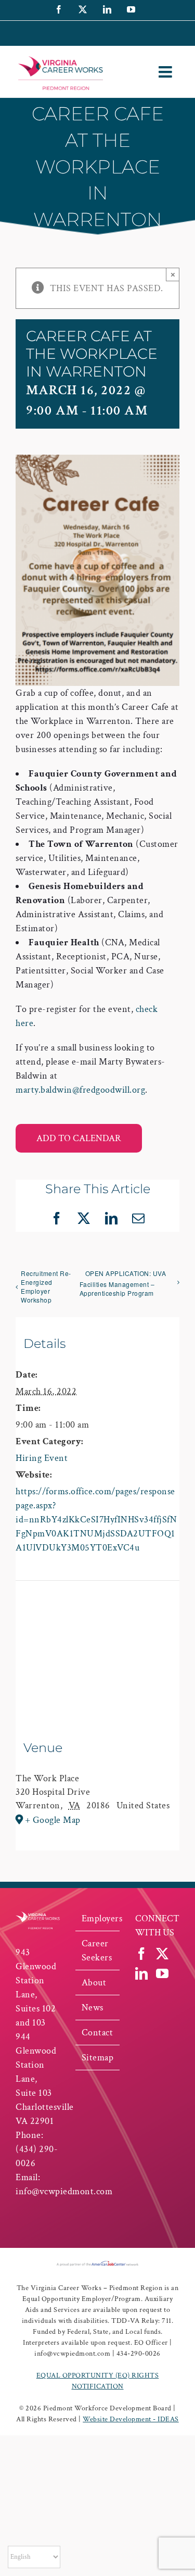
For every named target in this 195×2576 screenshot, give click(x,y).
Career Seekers (97, 1950)
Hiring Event (42, 1458)
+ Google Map (53, 1820)
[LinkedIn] (142, 1973)
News (93, 2008)
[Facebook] (142, 1954)
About (94, 1983)
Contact (97, 2033)
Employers (98, 1918)
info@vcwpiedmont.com (64, 2191)
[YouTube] (162, 1973)
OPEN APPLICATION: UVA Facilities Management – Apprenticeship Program (123, 1283)
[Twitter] (162, 1954)
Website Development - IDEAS (131, 2419)
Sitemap (98, 2058)
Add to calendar (79, 1138)
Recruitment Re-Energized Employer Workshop (46, 1286)
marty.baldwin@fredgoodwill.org (80, 1090)
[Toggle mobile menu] (167, 72)
